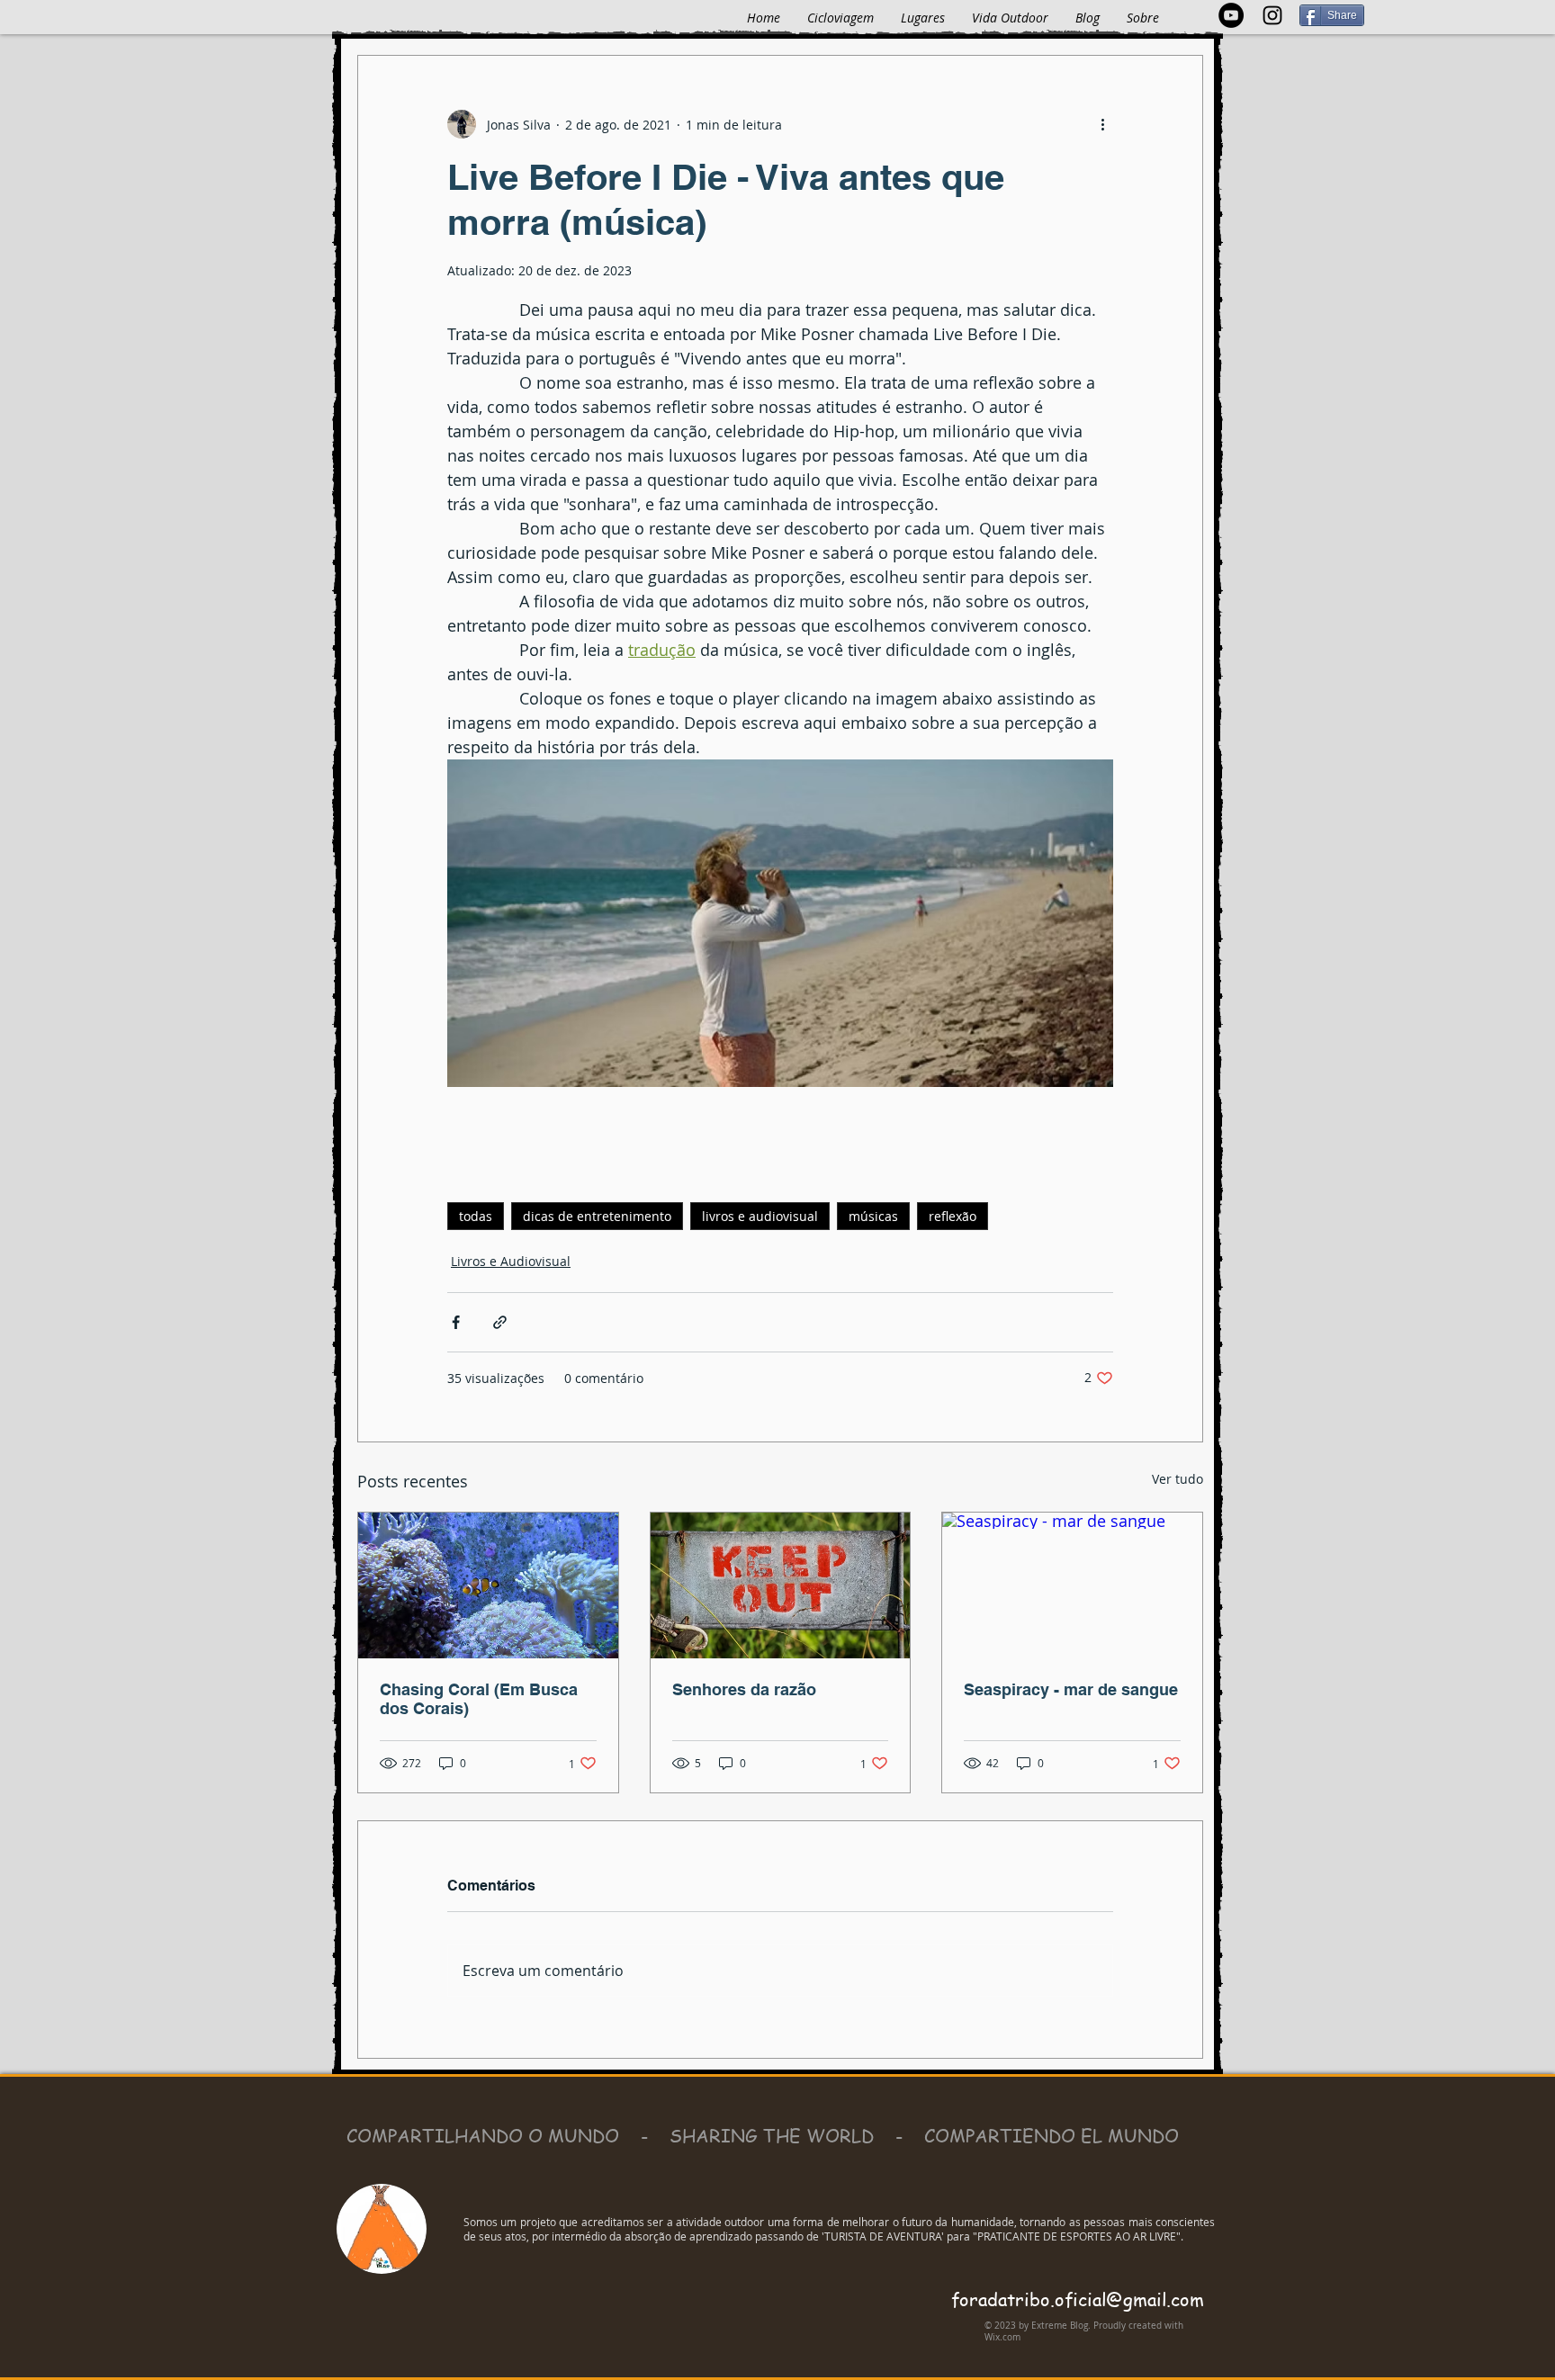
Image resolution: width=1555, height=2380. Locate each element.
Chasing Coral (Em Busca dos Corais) (479, 1699)
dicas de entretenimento (597, 1216)
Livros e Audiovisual (511, 1261)
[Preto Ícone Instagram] (1272, 15)
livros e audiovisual (760, 1216)
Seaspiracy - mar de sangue (1071, 1689)
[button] (923, 18)
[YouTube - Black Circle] (1231, 15)
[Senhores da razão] (781, 1585)
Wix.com (1002, 2337)
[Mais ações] (1102, 124)
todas (476, 1216)
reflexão (953, 1216)
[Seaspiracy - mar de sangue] (1072, 1585)
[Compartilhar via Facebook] (456, 1322)
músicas (873, 1216)
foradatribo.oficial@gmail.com (1078, 2299)
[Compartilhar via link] (500, 1322)
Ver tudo (1177, 1479)
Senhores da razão (744, 1689)
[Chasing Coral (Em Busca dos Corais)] (488, 1585)
